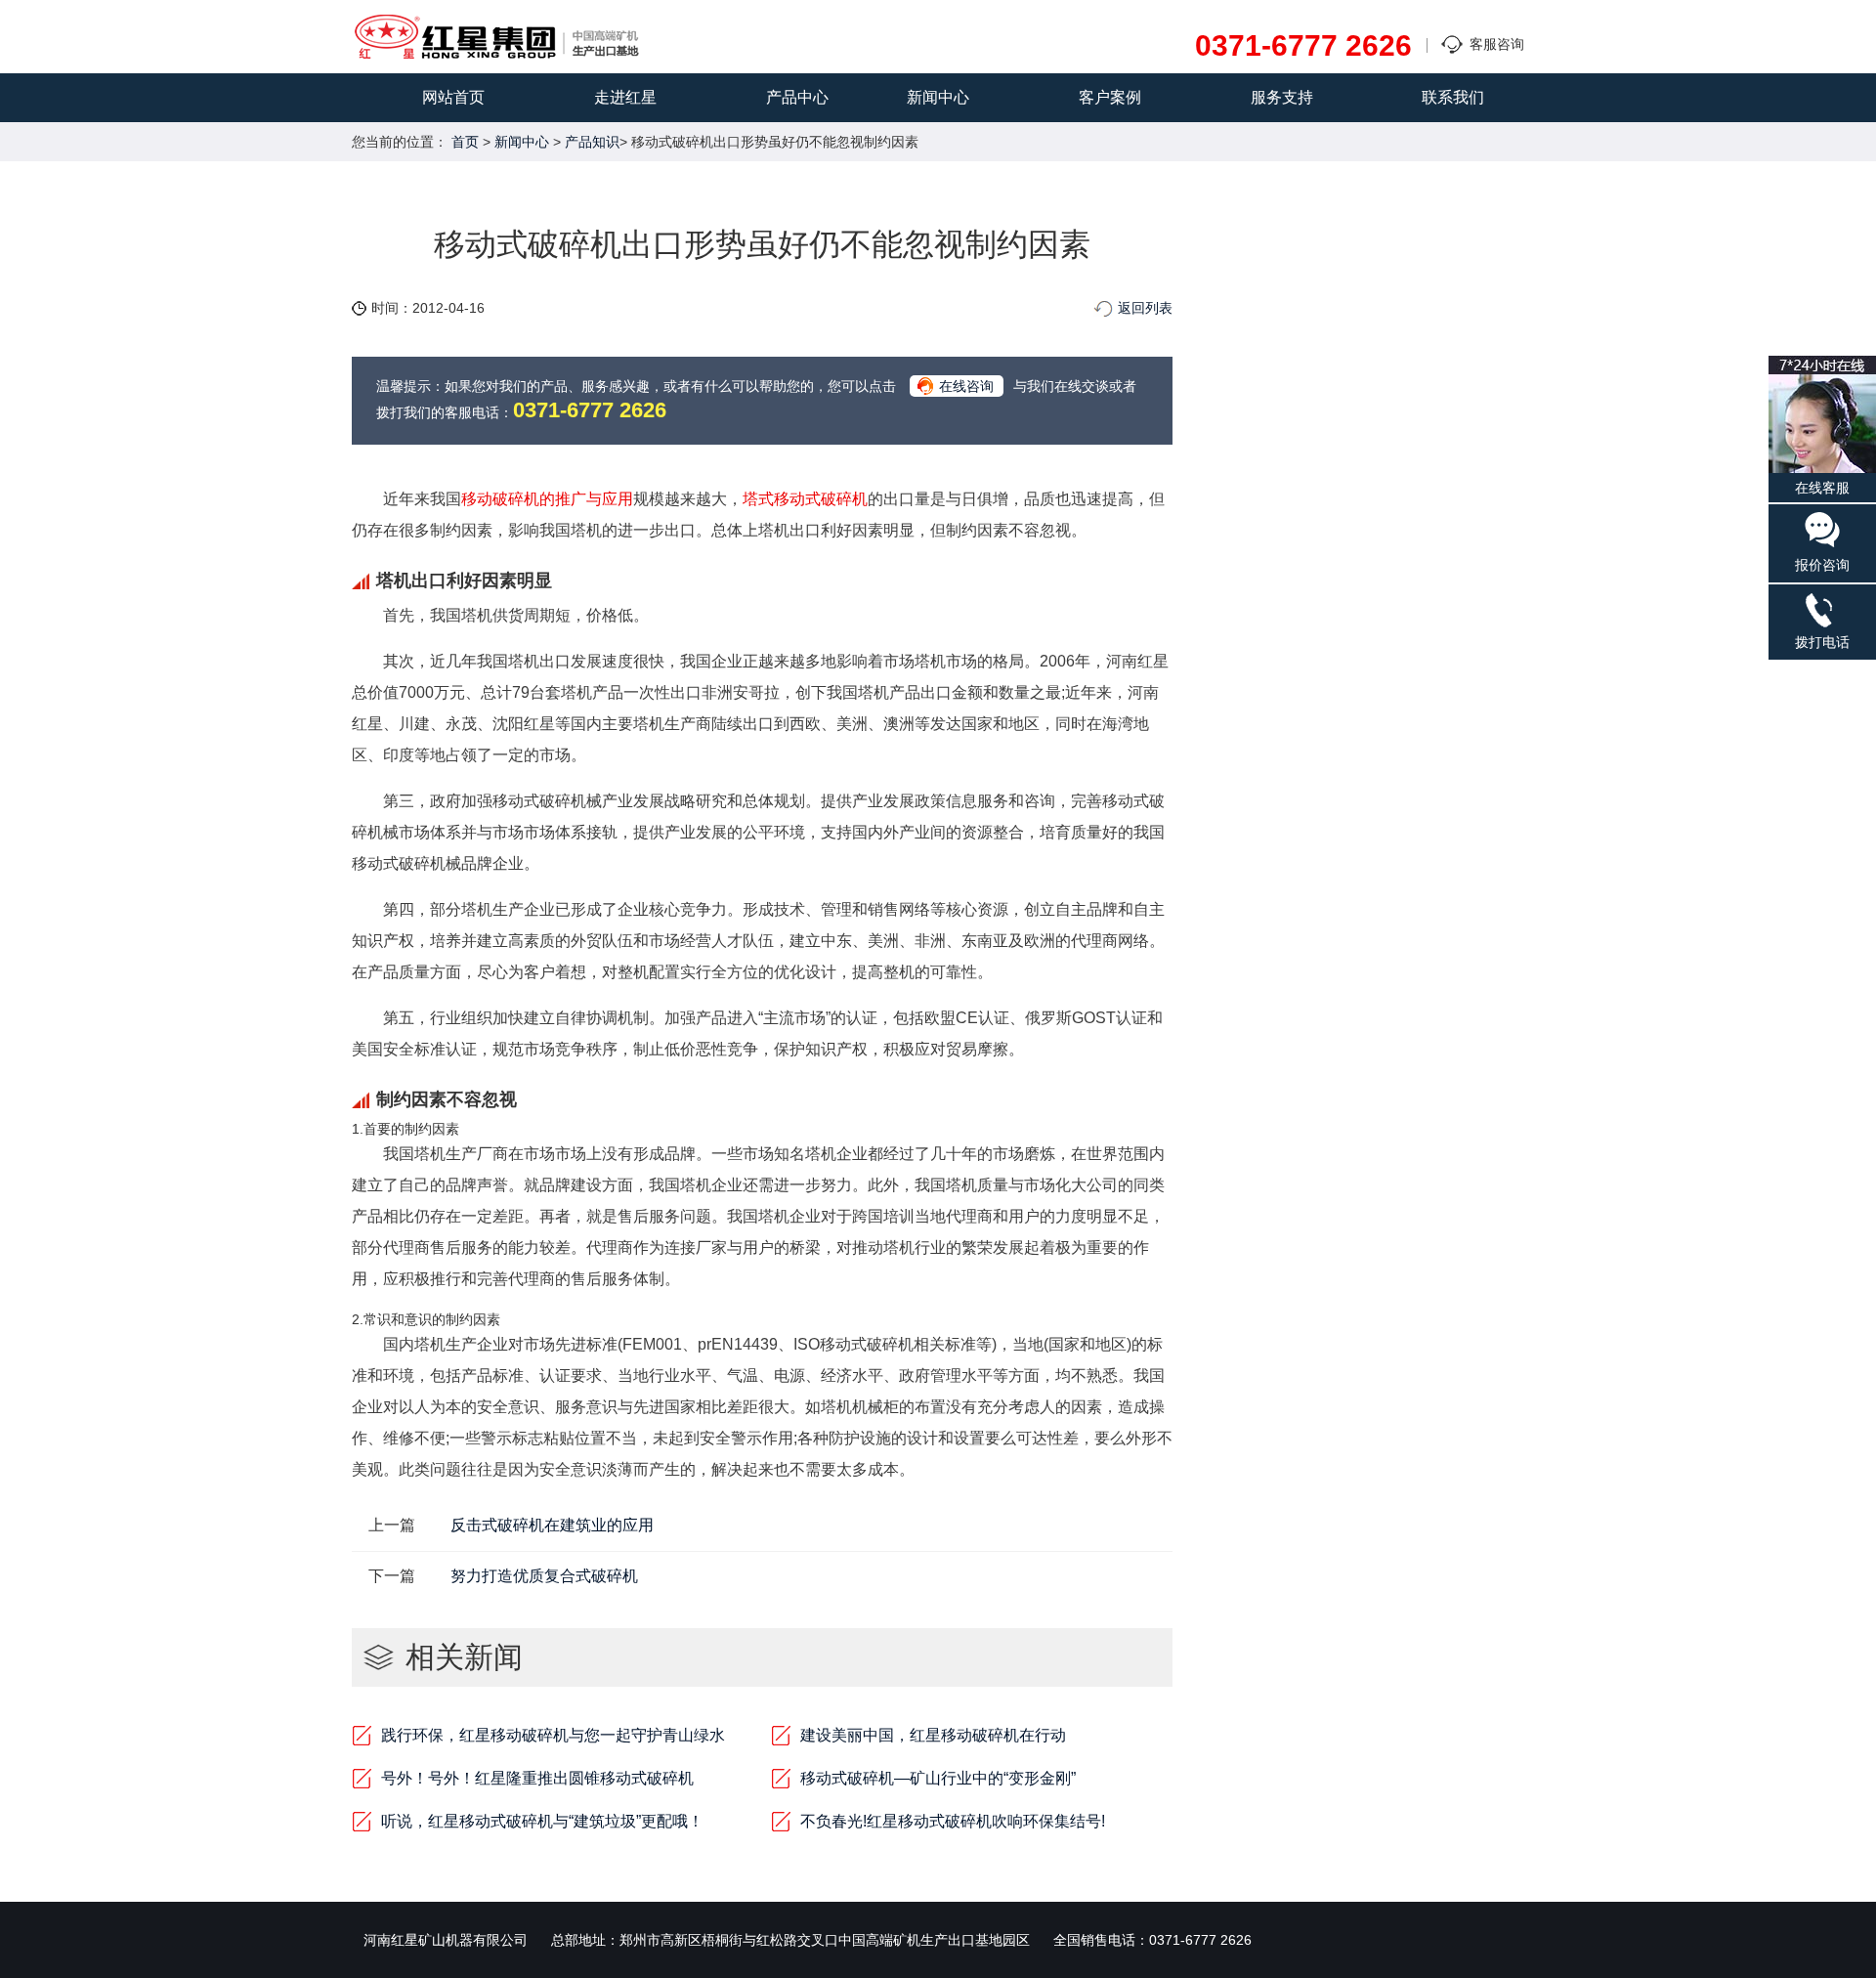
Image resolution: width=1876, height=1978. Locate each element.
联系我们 (1453, 97)
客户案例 (1110, 97)
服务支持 (1282, 97)
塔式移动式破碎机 (805, 499)
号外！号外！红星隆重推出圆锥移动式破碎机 (537, 1778)
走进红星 (625, 97)
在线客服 (1822, 488)
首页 (465, 142)
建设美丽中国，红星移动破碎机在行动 (933, 1735)
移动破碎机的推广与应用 (547, 499)
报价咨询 (1822, 565)
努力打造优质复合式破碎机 (544, 1576)
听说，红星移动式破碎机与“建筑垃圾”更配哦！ (542, 1821)
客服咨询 (1497, 44)
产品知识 (592, 142)
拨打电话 (1822, 642)
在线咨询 (966, 386)
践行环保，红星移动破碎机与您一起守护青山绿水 (553, 1735)
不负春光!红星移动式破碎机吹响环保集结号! (953, 1821)
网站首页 (453, 97)
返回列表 (1145, 308)
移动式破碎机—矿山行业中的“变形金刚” (938, 1778)
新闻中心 (938, 97)
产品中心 (797, 97)
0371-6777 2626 (1303, 46)
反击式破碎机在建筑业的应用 (552, 1525)
